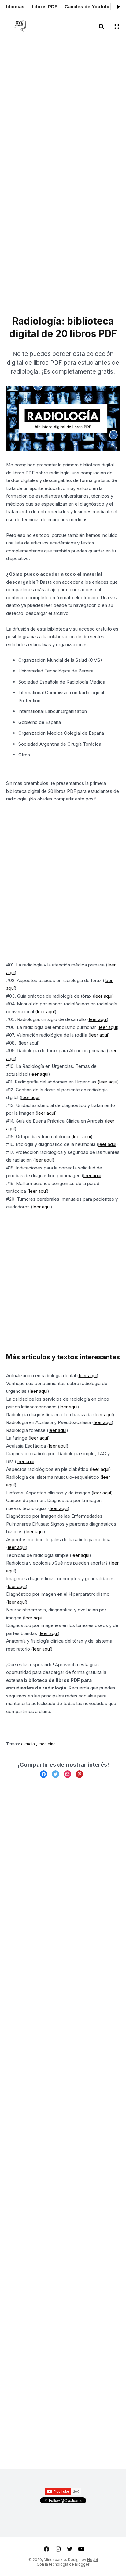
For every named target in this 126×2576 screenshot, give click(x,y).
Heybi (93, 2560)
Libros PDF (44, 7)
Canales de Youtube (88, 7)
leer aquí (103, 996)
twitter (70, 2549)
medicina (47, 1744)
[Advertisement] (63, 112)
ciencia (29, 1744)
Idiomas (15, 7)
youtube (81, 2549)
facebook (46, 2549)
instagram (58, 2549)
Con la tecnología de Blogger (63, 2564)
